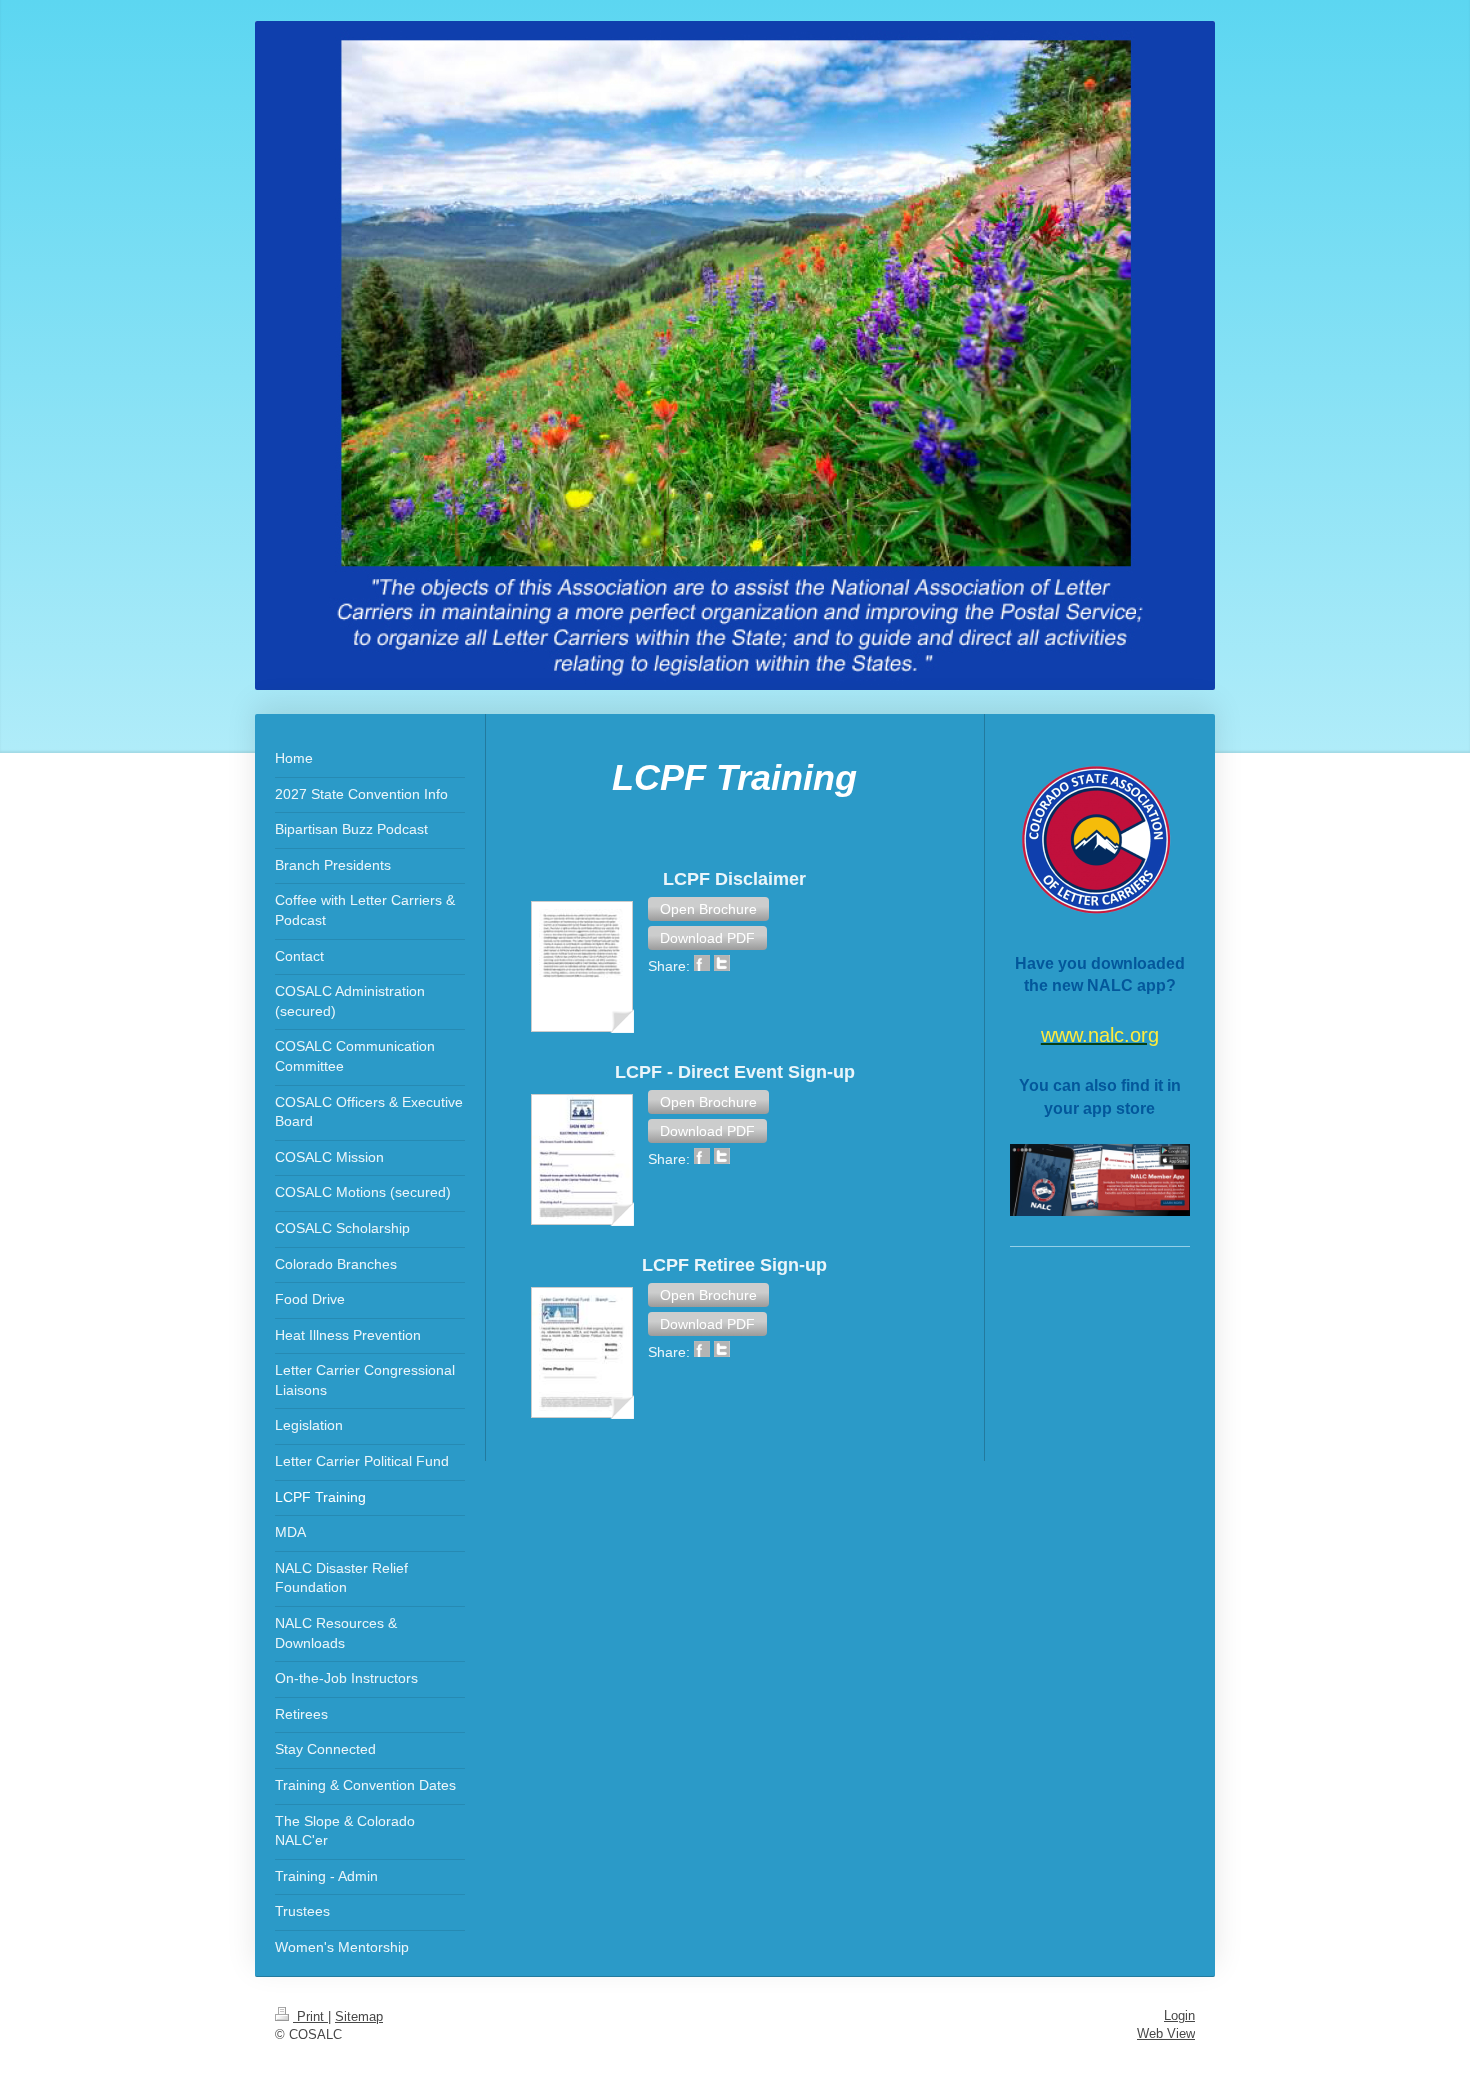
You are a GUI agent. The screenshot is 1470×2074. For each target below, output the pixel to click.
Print (310, 2016)
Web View (1166, 2033)
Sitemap (359, 2016)
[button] (708, 909)
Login (1179, 2015)
